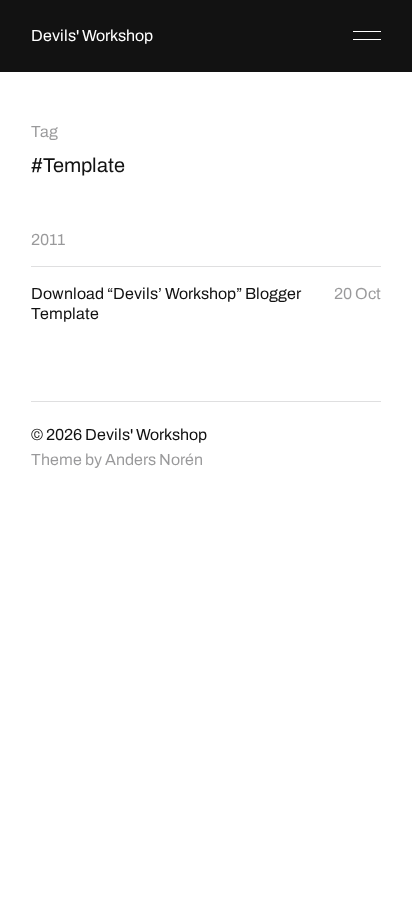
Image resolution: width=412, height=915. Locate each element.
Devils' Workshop (92, 35)
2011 (48, 239)
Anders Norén (154, 459)
